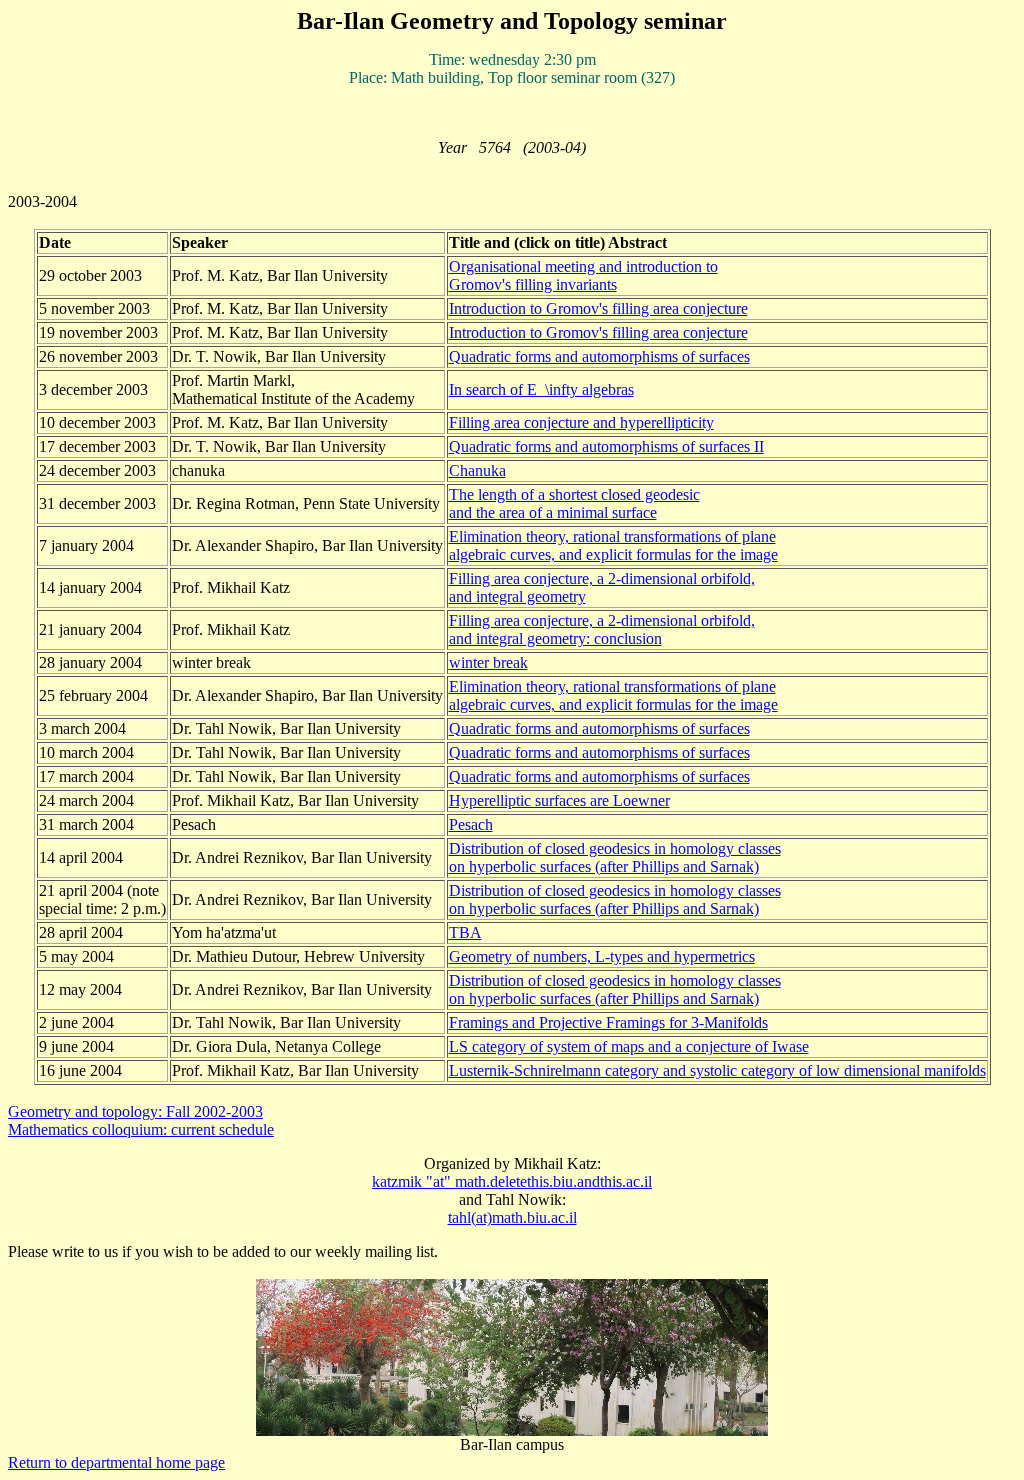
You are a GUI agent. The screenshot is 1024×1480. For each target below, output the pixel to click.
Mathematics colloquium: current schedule (141, 1129)
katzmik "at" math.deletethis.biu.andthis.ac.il (512, 1181)
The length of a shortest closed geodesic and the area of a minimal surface (574, 503)
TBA (465, 932)
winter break (488, 662)
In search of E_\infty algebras (541, 389)
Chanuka (477, 470)
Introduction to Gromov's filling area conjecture (598, 308)
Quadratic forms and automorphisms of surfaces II (606, 446)
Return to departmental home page (116, 1462)
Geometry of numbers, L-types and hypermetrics (602, 956)
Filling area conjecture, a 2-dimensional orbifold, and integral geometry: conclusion (602, 629)
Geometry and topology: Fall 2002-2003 (135, 1111)
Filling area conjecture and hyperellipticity (581, 422)
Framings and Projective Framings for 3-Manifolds (608, 1022)
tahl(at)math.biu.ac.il (512, 1217)
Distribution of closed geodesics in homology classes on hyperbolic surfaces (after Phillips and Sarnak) (615, 857)
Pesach (471, 824)
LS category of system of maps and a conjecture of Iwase (629, 1046)
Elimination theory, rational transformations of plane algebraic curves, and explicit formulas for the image (613, 545)
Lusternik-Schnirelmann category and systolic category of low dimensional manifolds (717, 1070)
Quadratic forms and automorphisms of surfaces (599, 356)
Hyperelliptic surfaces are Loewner (559, 800)
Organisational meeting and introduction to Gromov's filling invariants (583, 275)
